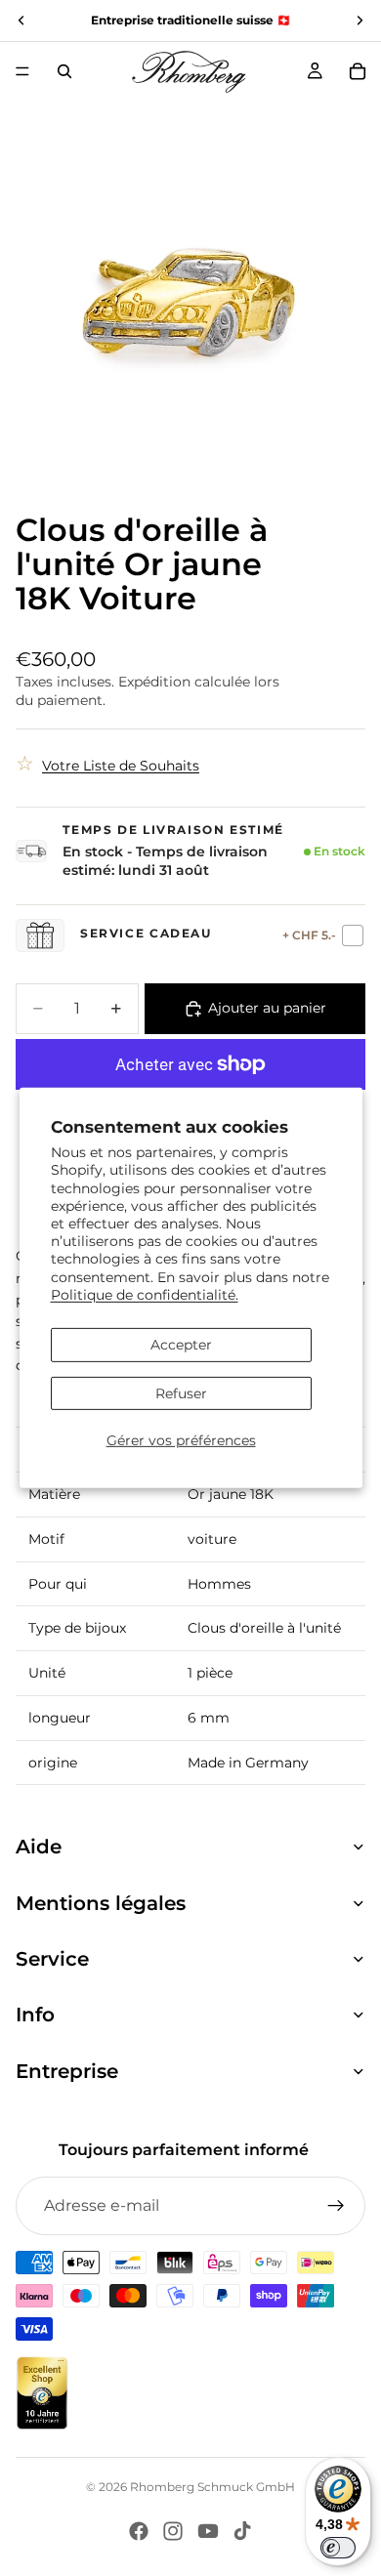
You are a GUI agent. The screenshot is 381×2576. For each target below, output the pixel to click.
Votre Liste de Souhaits (121, 766)
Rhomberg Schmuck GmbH (212, 2487)
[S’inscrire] (336, 2206)
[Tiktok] (242, 2531)
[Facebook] (139, 2531)
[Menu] (22, 71)
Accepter (181, 1345)
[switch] (338, 2548)
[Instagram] (173, 2531)
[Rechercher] (64, 71)
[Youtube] (208, 2531)
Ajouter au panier (267, 1008)
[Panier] (358, 71)
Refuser (181, 1393)
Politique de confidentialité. (145, 1295)
